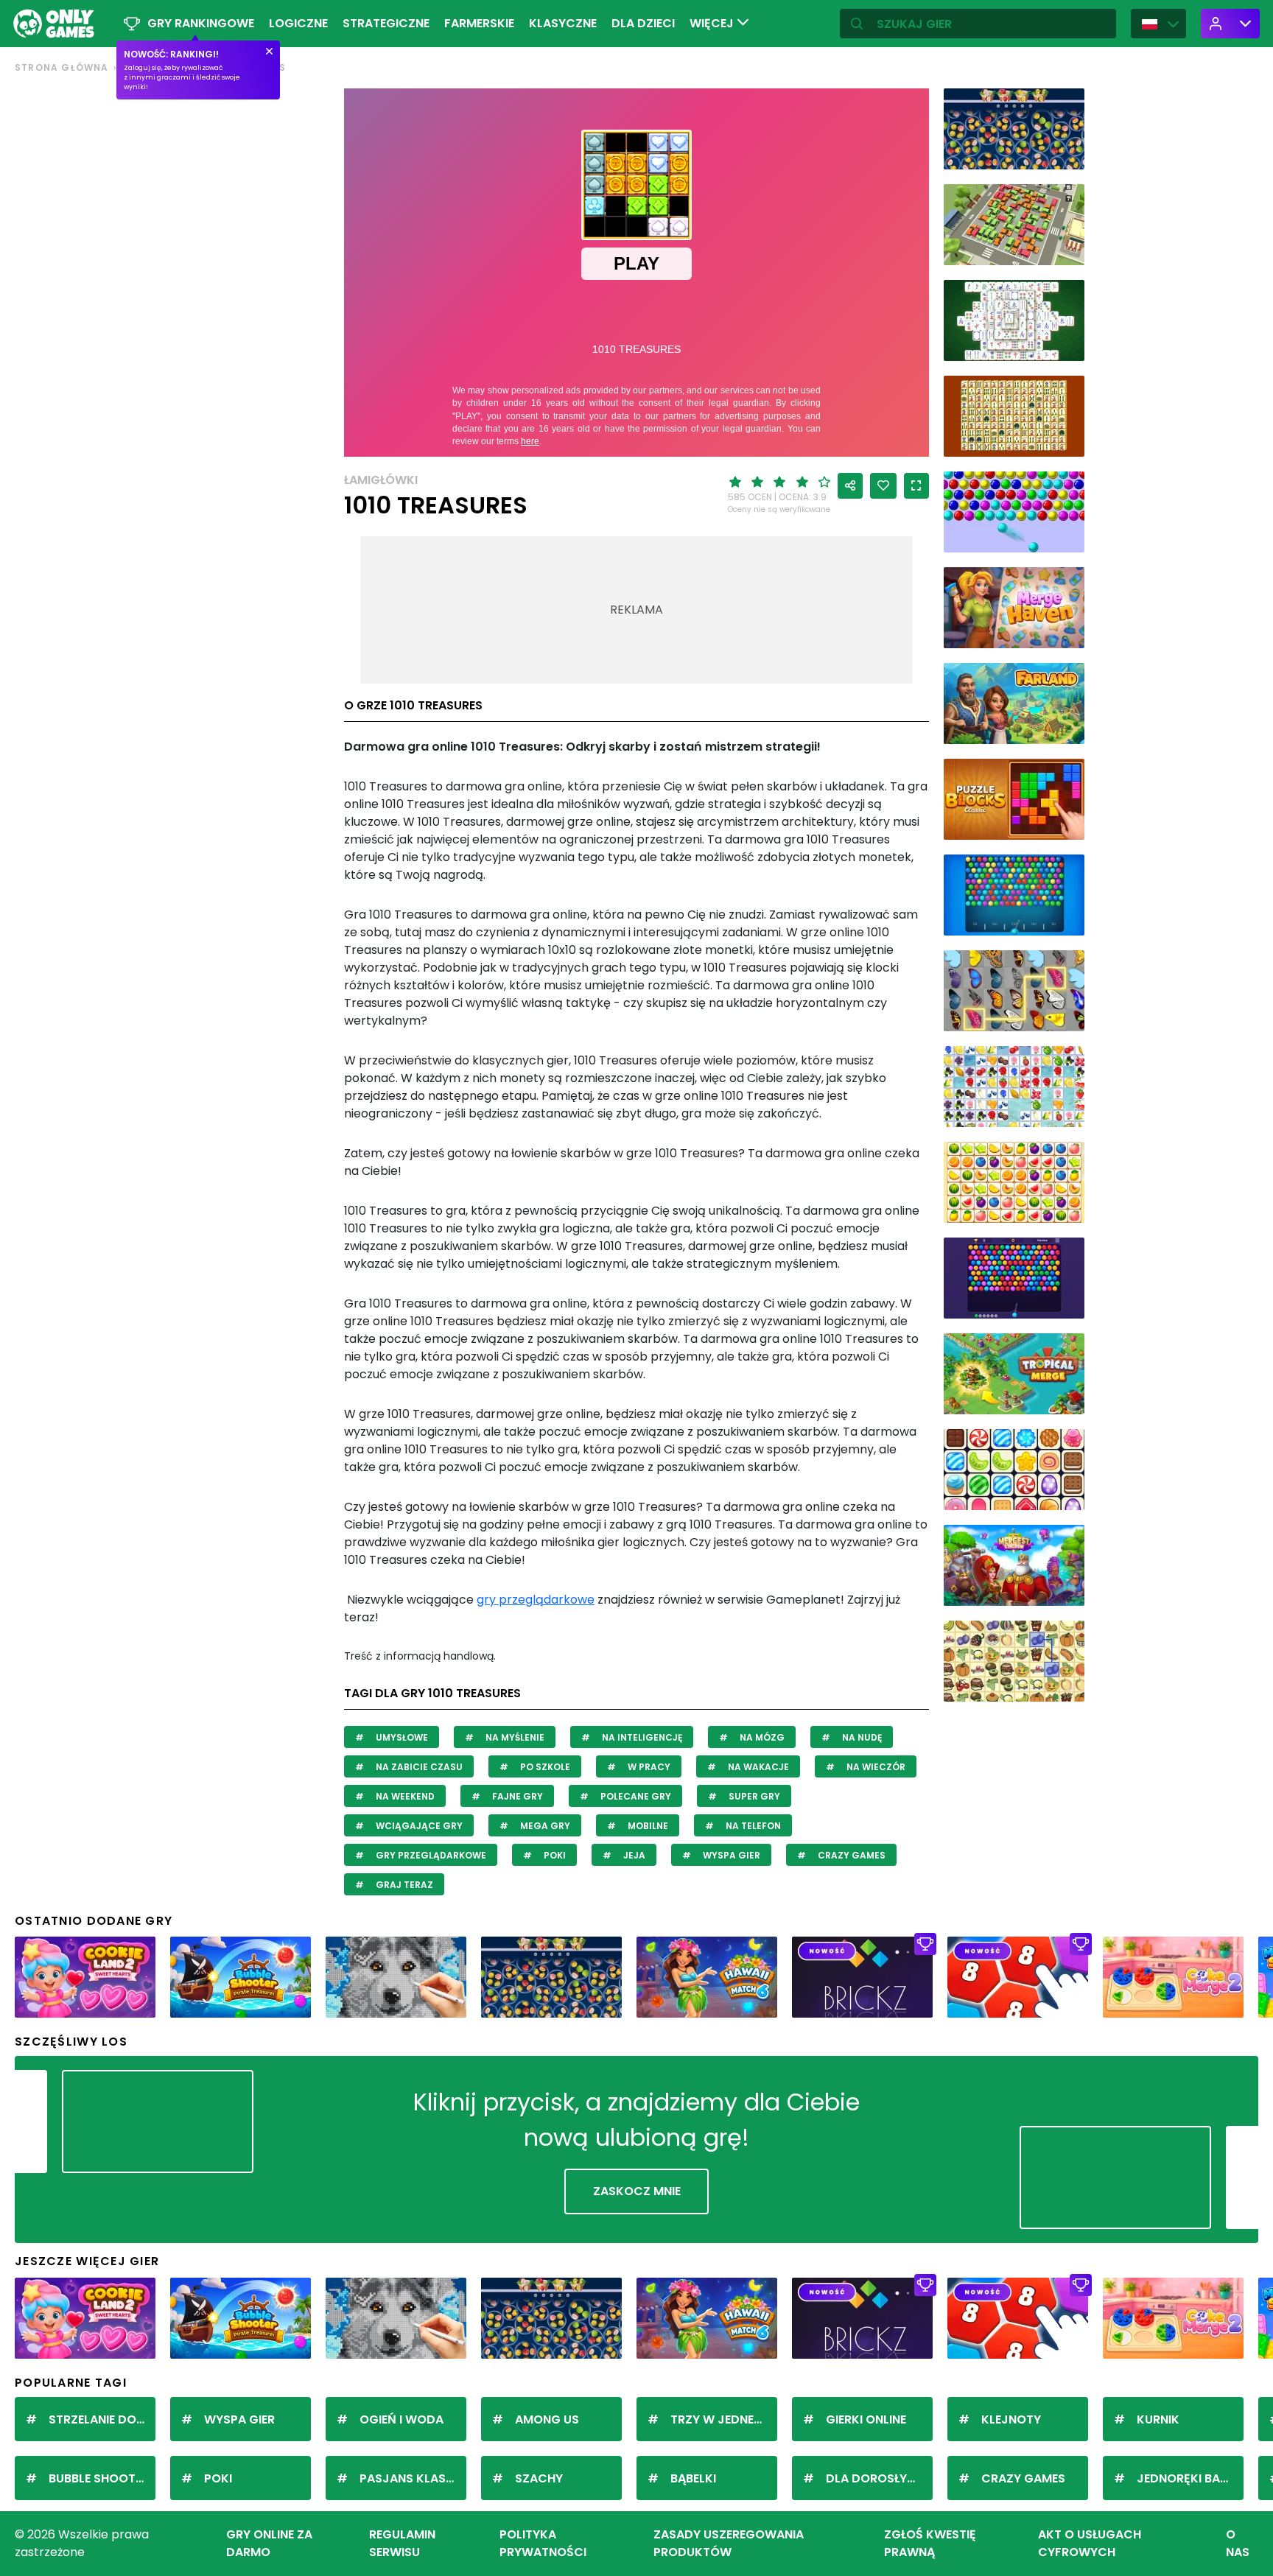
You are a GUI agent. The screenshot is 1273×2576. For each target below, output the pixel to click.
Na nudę (861, 1737)
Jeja (633, 1855)
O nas (1238, 2543)
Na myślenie (514, 1737)
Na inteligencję (641, 1737)
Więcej (713, 23)
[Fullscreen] (916, 486)
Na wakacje (757, 1767)
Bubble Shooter (99, 2478)
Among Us (547, 2419)
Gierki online (866, 2419)
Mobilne (647, 1826)
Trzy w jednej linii (724, 2419)
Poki (554, 1855)
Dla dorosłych (875, 2478)
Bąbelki (693, 2478)
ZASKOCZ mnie (637, 2191)
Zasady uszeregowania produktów (729, 2543)
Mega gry (544, 1826)
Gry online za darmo (269, 2543)
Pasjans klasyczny (413, 2478)
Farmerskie (479, 23)
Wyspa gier (730, 1855)
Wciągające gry (418, 1826)
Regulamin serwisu (402, 2543)
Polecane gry (635, 1796)
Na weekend (404, 1796)
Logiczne (298, 23)
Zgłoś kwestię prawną (930, 2543)
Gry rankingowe (201, 23)
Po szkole (544, 1767)
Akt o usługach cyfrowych (1090, 2543)
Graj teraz (403, 1885)
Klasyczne (563, 23)
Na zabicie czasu (418, 1767)
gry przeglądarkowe (536, 1600)
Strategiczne (386, 23)
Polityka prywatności (543, 2543)
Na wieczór (875, 1767)
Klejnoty (1011, 2419)
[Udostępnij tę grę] (850, 486)
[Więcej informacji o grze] (1064, 153)
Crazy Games (851, 1855)
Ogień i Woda (401, 2419)
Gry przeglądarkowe (430, 1855)
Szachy (539, 2478)
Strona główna (62, 67)
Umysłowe (401, 1737)
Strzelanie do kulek (102, 2419)
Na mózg (761, 1737)
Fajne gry (516, 1796)
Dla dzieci (643, 23)
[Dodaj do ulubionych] (883, 486)
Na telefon (752, 1826)
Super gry (753, 1796)
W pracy (648, 1767)
